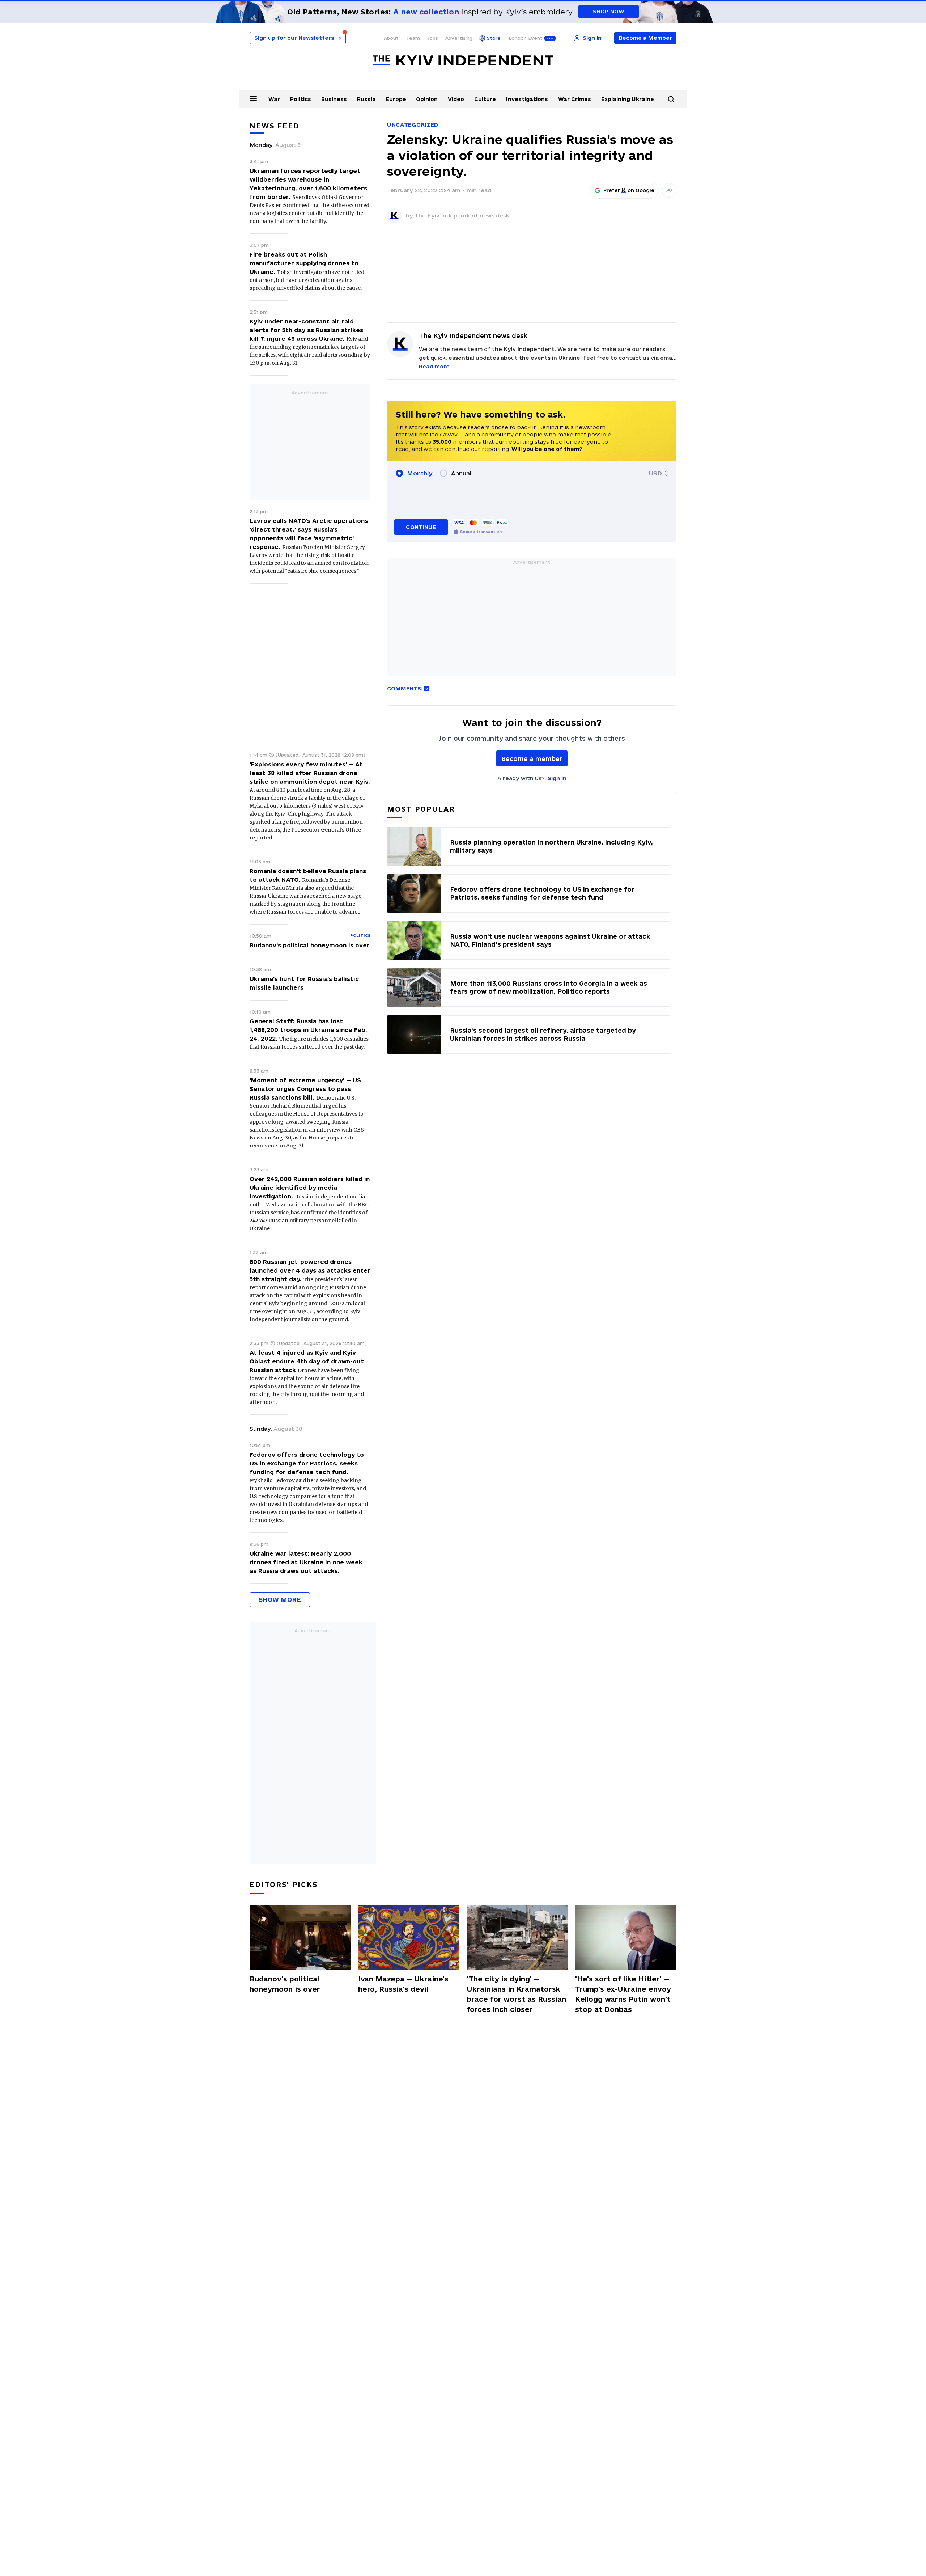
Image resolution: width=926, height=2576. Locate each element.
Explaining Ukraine (628, 99)
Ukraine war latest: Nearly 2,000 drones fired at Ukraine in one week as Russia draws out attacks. (306, 1562)
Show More (280, 1600)
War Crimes (575, 99)
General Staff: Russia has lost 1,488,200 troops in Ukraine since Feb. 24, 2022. (308, 1030)
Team (413, 38)
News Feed (275, 126)
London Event (526, 38)
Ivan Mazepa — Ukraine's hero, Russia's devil (403, 1984)
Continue (421, 527)
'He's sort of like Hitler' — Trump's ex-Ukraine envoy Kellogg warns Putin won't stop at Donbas (623, 1994)
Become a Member (645, 38)
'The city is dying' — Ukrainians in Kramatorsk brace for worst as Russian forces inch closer (516, 1994)
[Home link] (463, 61)
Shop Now (609, 11)
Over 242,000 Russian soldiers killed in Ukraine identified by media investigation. (310, 1188)
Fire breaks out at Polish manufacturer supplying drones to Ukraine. (304, 263)
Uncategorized (413, 125)
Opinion (427, 99)
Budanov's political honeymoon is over (310, 945)
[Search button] (671, 99)
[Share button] (669, 190)
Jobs (433, 38)
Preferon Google (629, 190)
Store (494, 38)
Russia (366, 99)
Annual (461, 473)
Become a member (532, 759)
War (274, 99)
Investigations (527, 99)
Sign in (557, 778)
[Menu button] (253, 98)
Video (456, 99)
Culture (485, 99)
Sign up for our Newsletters (298, 38)
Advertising (459, 38)
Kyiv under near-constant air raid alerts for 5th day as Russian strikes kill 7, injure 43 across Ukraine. (306, 330)
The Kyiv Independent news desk (462, 215)
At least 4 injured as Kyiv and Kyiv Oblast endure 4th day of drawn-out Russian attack (307, 1361)
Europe (396, 99)
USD (655, 473)
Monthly (420, 473)
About (391, 38)
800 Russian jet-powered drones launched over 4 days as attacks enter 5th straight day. (310, 1270)
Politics (301, 99)
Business (334, 99)
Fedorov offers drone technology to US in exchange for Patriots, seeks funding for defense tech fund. (307, 1463)
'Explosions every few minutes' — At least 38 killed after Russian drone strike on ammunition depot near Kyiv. (310, 773)
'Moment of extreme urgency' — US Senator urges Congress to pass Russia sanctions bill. (305, 1089)
